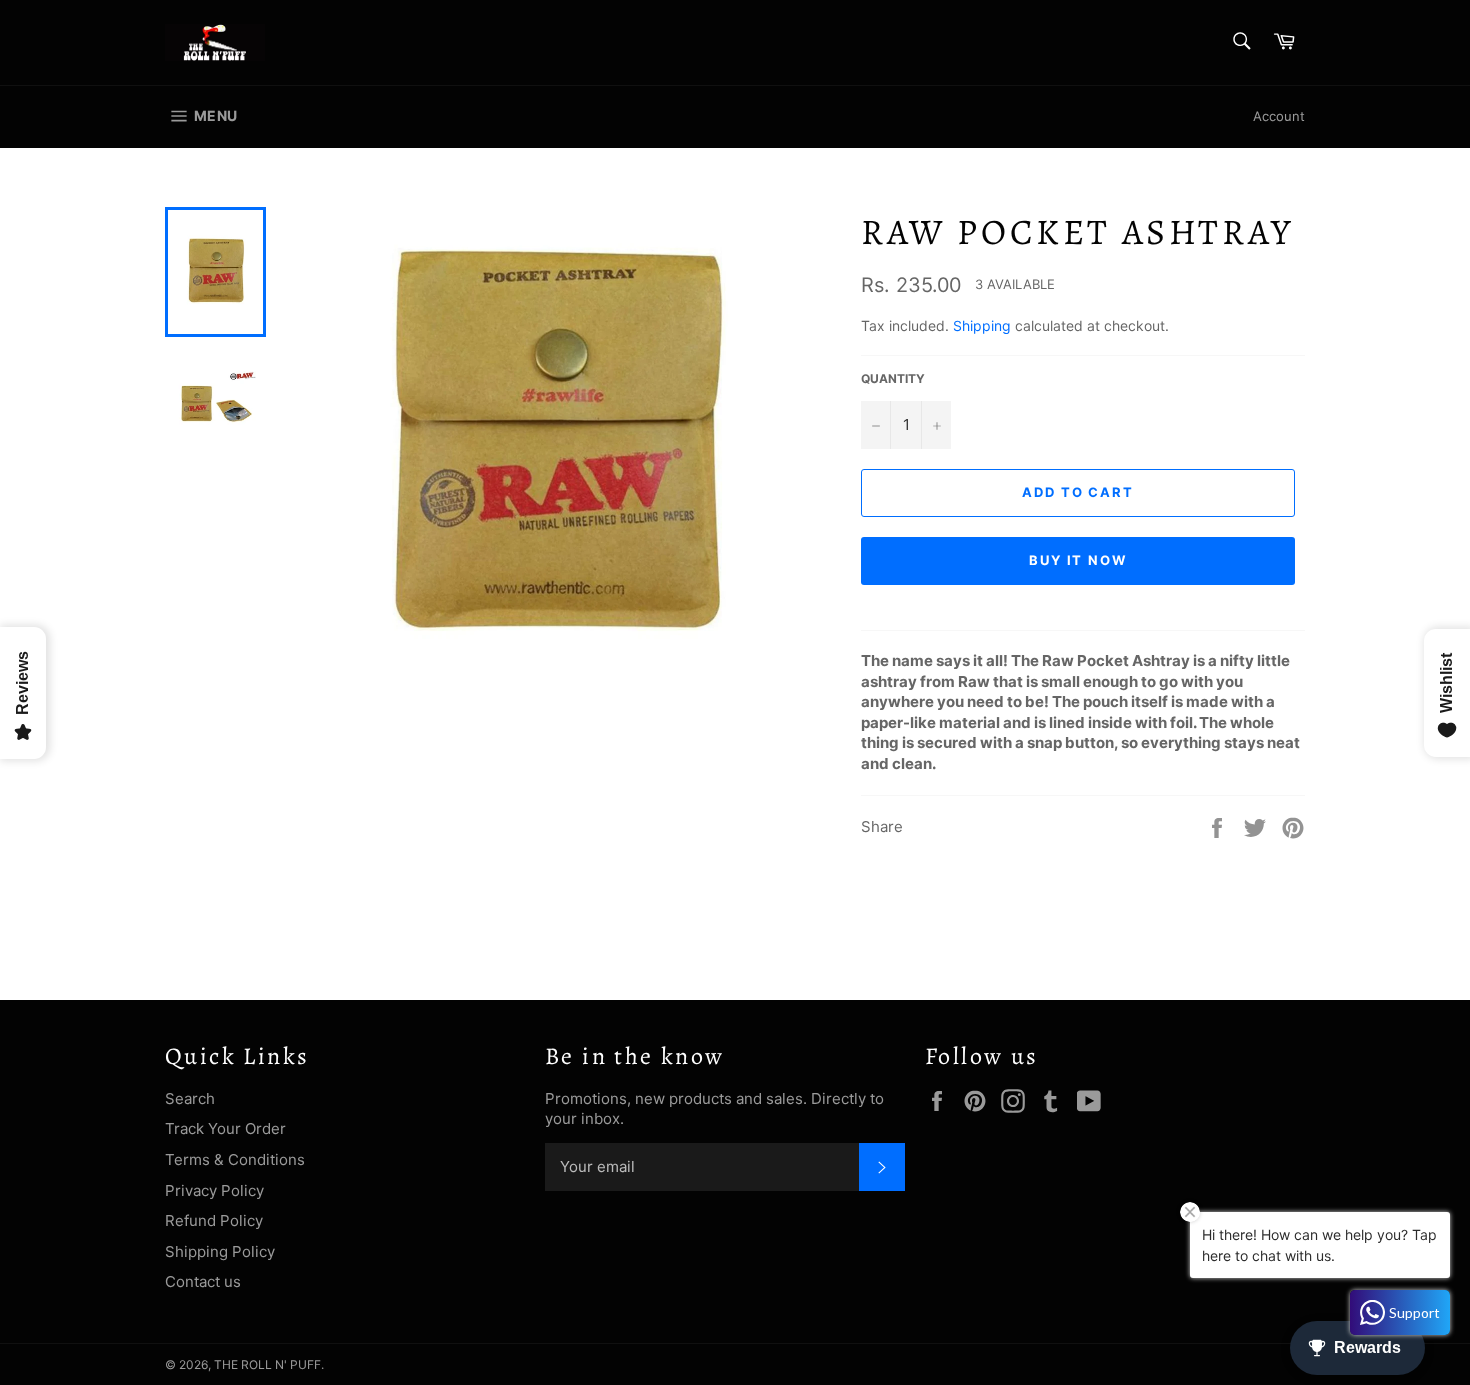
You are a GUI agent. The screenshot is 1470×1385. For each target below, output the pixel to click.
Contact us (203, 1281)
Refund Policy (214, 1220)
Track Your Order (225, 1128)
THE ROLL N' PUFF (267, 1364)
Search (190, 1098)
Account (1279, 116)
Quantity (893, 378)
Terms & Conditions (235, 1159)
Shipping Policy (220, 1251)
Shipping (982, 325)
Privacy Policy (214, 1190)
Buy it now (1078, 560)
